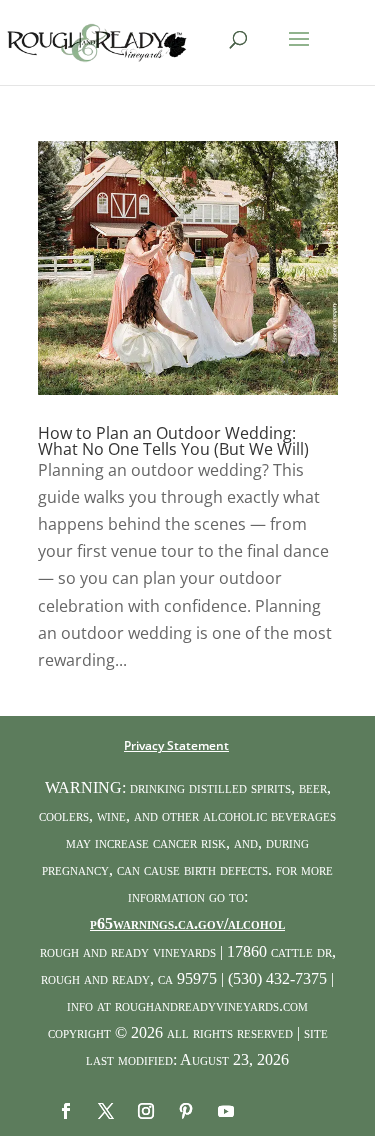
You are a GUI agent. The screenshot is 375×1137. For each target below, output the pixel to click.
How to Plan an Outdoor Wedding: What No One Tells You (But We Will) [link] (173, 441)
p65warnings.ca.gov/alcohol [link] (187, 923)
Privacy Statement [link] (176, 745)
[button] (299, 52)
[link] (97, 41)
